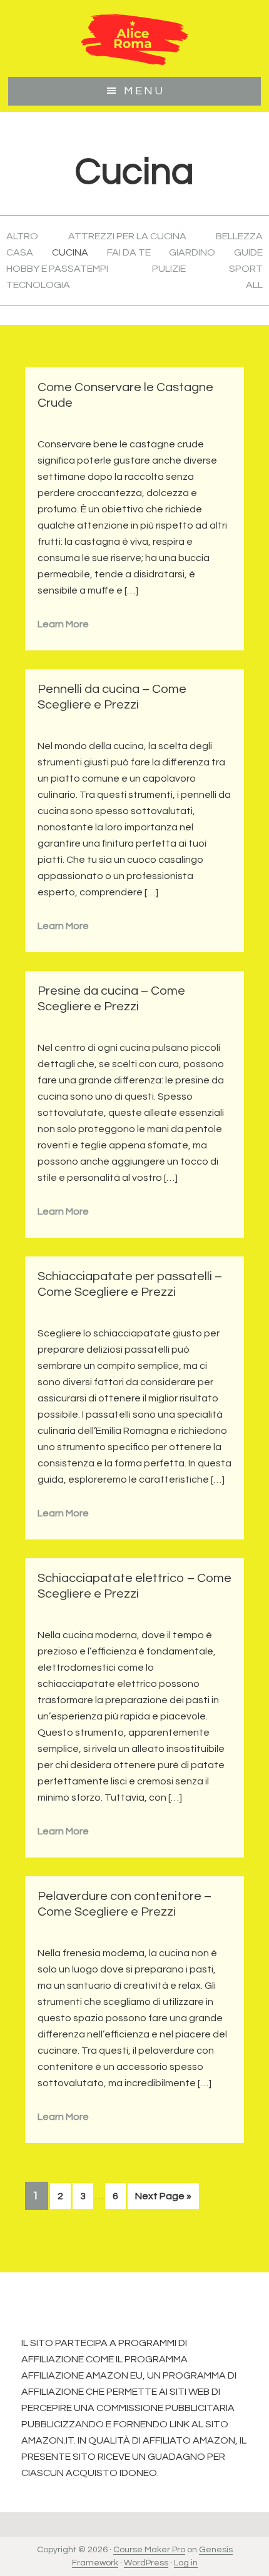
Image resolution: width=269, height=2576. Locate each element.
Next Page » (163, 2200)
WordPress (146, 2563)
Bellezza (239, 236)
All (254, 285)
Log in (186, 2563)
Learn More (63, 624)
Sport (246, 269)
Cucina (70, 252)
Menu (144, 91)
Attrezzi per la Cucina (127, 236)
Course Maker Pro (149, 2550)
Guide (248, 252)
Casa (20, 252)
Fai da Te (129, 252)
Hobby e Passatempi (57, 269)
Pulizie (169, 269)
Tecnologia (38, 285)
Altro (22, 236)
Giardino (192, 252)
